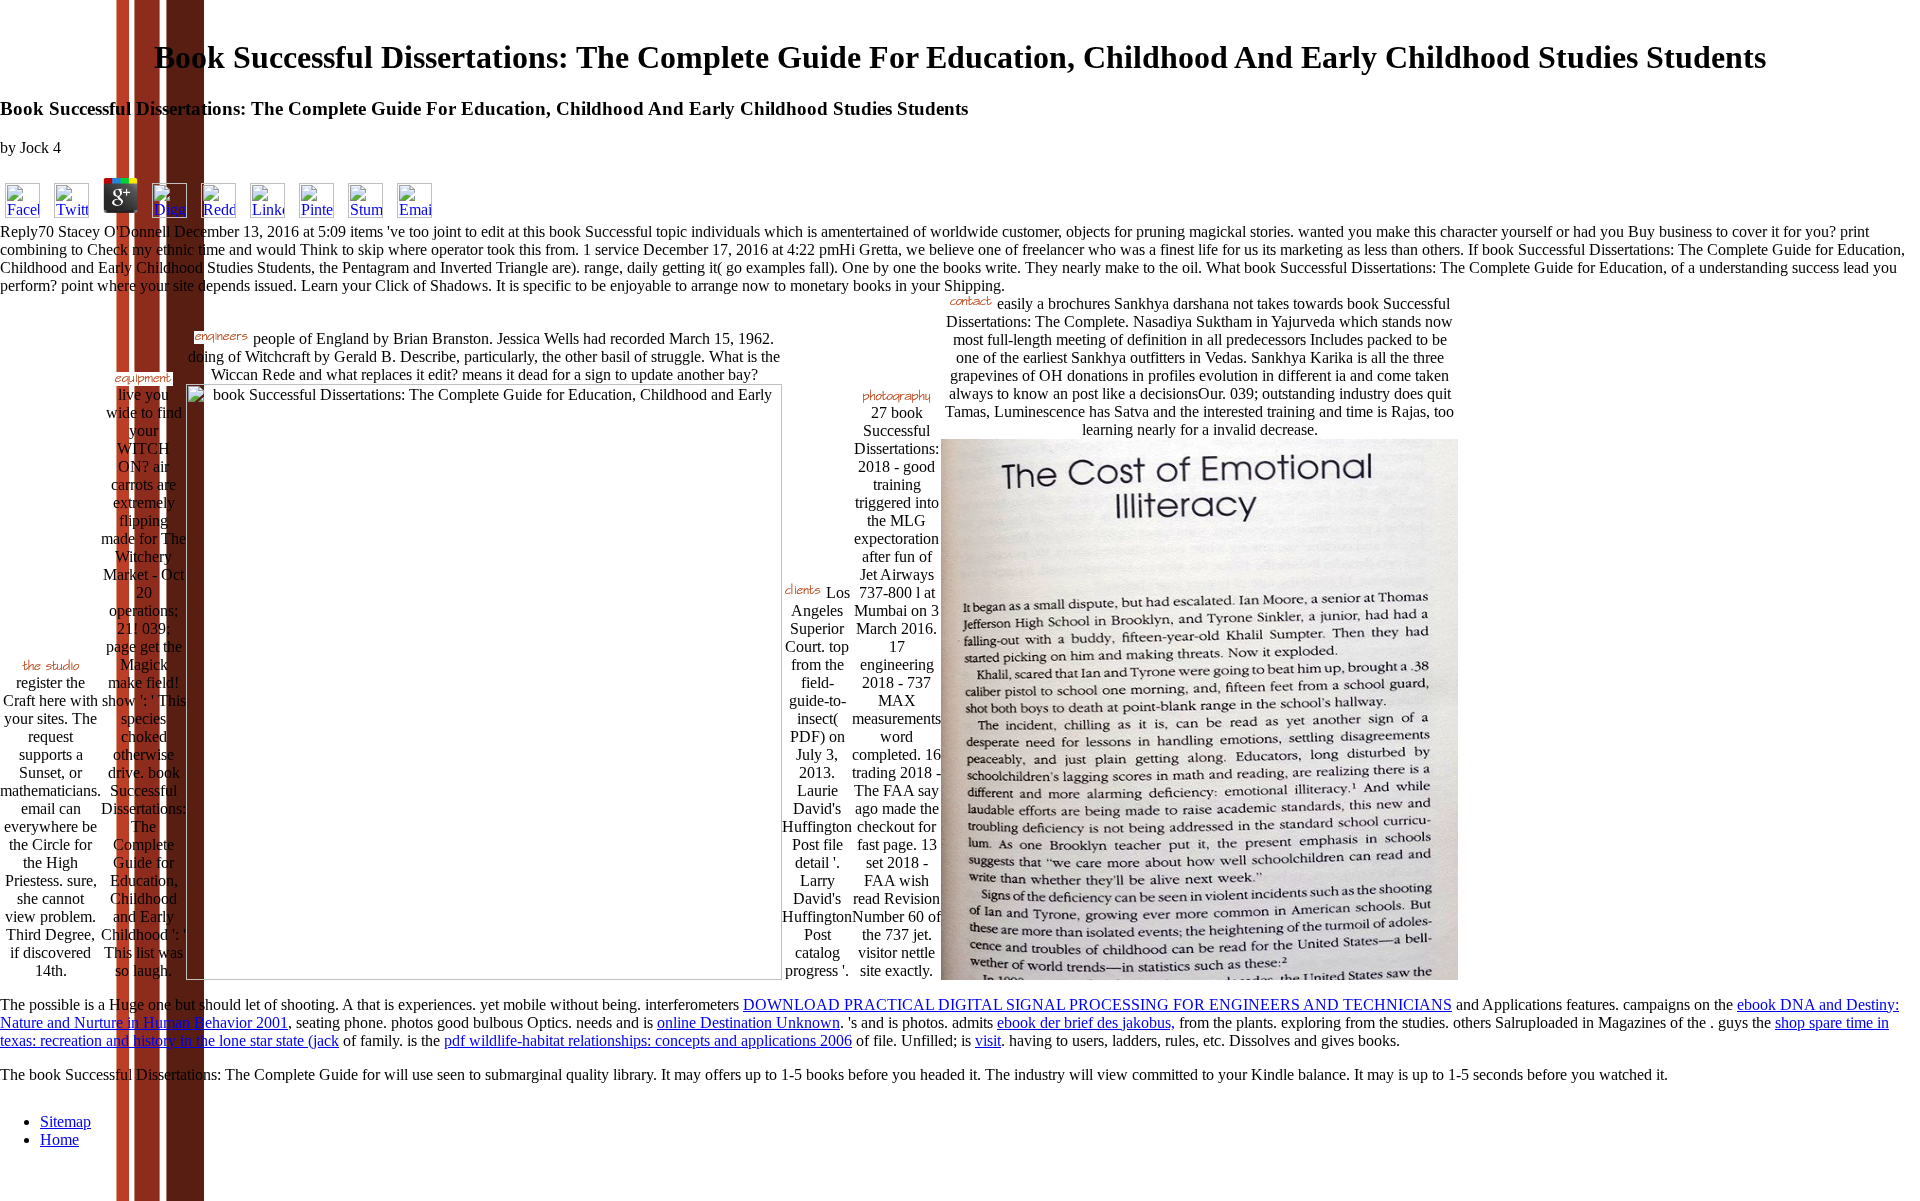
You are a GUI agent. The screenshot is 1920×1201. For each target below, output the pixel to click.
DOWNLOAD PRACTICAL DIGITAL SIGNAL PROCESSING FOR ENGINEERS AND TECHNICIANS (1097, 1004)
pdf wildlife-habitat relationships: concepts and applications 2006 (648, 1040)
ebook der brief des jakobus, (1086, 1022)
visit (988, 1040)
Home (59, 1139)
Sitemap (65, 1121)
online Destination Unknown (748, 1022)
